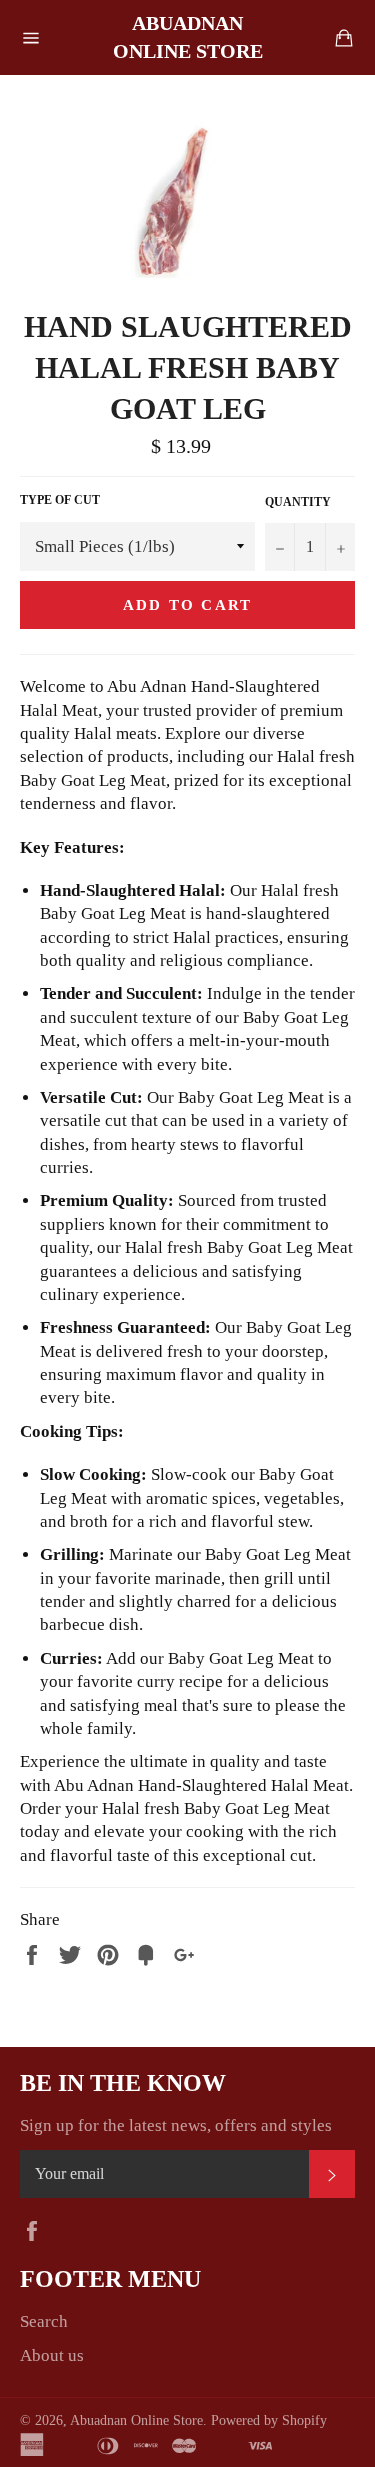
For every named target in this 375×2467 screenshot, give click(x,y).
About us (52, 2355)
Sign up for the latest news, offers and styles (176, 2125)
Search (44, 2321)
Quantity (298, 502)
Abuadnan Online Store (188, 37)
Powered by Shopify (269, 2420)
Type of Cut (60, 500)
